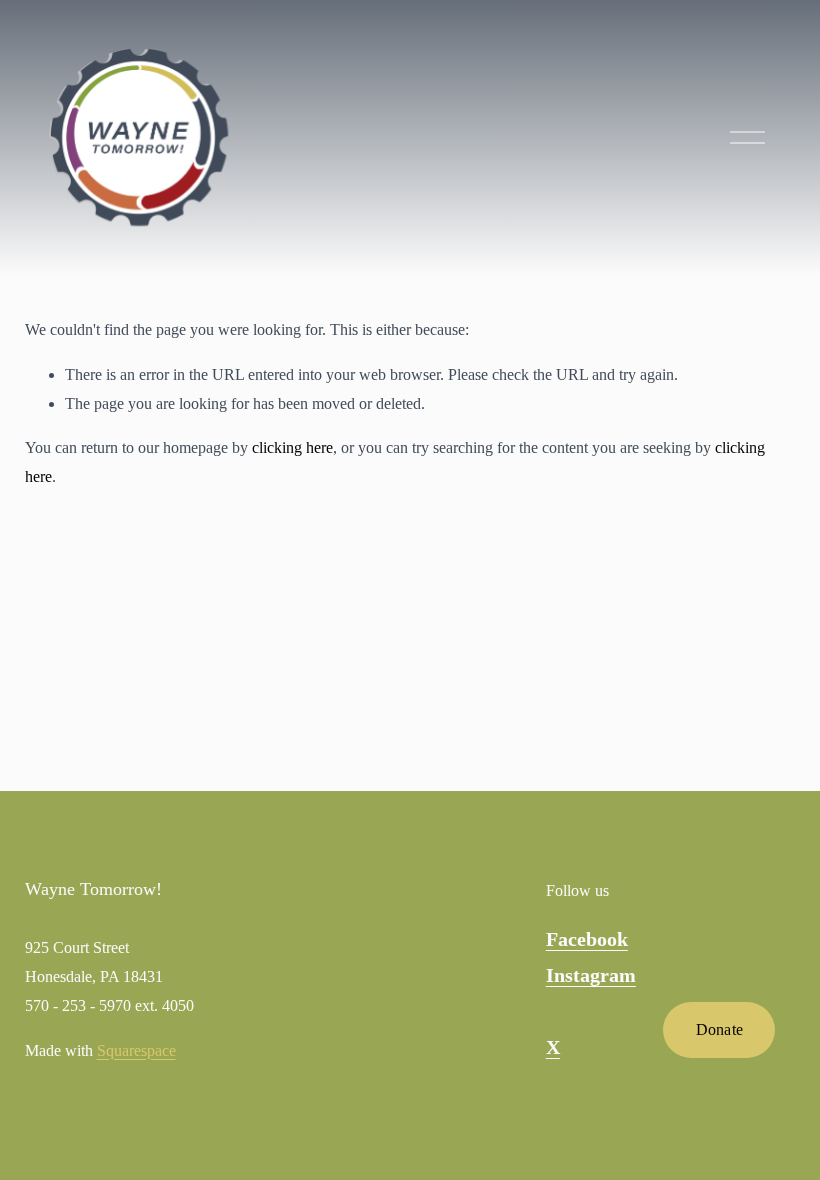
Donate (720, 1029)
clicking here (292, 447)
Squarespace (136, 1050)
